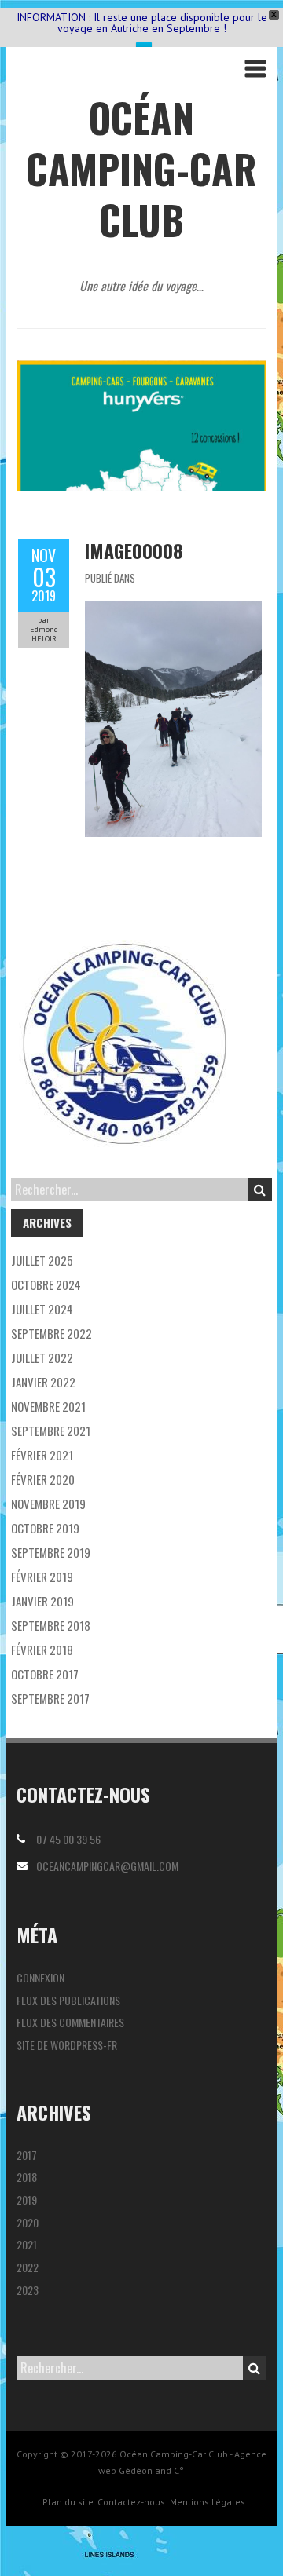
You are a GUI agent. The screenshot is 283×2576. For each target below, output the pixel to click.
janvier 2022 (43, 1382)
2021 (27, 2244)
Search (260, 1189)
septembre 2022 (51, 1333)
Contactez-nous (131, 2502)
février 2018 (42, 1650)
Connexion (40, 1977)
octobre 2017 (45, 1674)
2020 (28, 2222)
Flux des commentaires (70, 2022)
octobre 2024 (46, 1284)
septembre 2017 (50, 1698)
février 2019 (42, 1577)
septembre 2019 (51, 1552)
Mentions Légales (208, 2502)
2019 (27, 2200)
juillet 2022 (42, 1357)
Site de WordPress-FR (67, 2045)
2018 (27, 2177)
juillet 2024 (42, 1309)
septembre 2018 (51, 1625)
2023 (28, 2290)
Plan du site (68, 2502)
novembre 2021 (48, 1406)
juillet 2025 (42, 1260)
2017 (27, 2155)
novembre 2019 (48, 1504)
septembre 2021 (51, 1431)
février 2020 (43, 1479)
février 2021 (42, 1455)
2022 (28, 2267)
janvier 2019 (42, 1601)
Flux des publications (68, 2000)
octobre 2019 (45, 1528)
